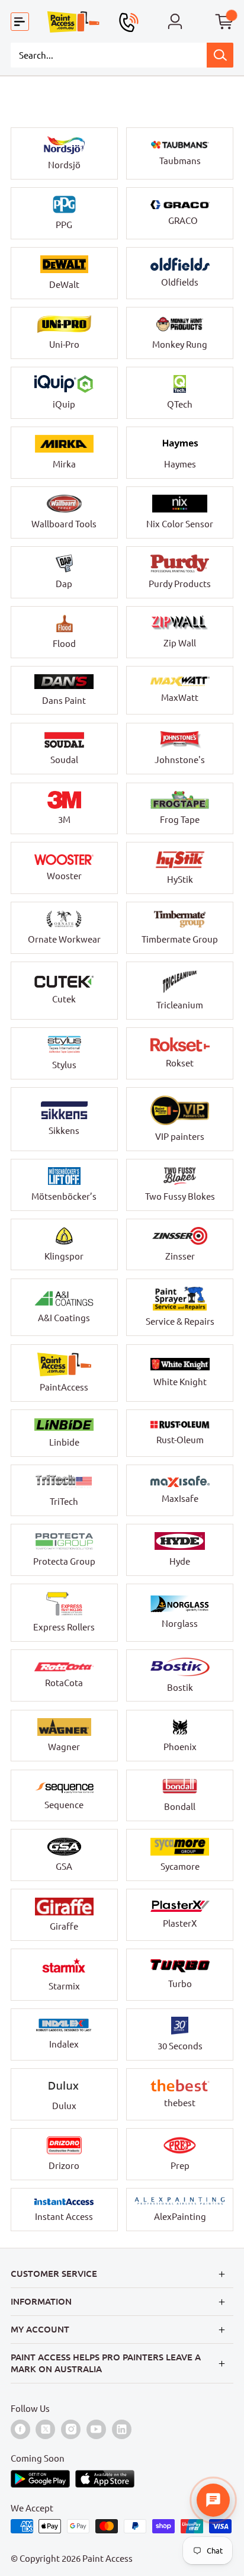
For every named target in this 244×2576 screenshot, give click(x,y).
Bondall (180, 1807)
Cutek (64, 999)
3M (64, 820)
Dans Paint (64, 701)
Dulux (64, 2106)
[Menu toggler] (20, 22)
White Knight (180, 1382)
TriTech (64, 1502)
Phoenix (180, 1747)
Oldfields (180, 282)
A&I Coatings (64, 1318)
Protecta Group (64, 1561)
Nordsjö (64, 165)
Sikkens (64, 1131)
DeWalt (64, 285)
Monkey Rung (180, 345)
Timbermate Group (180, 939)
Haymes (180, 464)
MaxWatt (180, 698)
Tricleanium (180, 1005)
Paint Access (107, 2559)
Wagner (64, 1747)
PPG (64, 225)
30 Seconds (180, 2046)
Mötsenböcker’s (64, 1196)
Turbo (180, 1984)
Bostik (180, 1688)
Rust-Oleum (180, 1440)
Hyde (180, 1561)
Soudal (64, 760)
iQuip (64, 404)
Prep (180, 2166)
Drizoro (64, 2166)
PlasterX (180, 1923)
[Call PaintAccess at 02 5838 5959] (129, 23)
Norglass (180, 1624)
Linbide (64, 1442)
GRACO (183, 221)
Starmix (64, 1986)
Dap (64, 584)
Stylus (64, 1065)
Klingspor (64, 1256)
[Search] (220, 55)
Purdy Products (180, 584)
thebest (180, 2103)
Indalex (64, 2044)
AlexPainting (180, 2217)
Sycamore (180, 1867)
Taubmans (180, 161)
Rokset (180, 1063)
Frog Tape (180, 820)
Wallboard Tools (64, 524)
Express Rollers (64, 1627)
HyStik (180, 880)
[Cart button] (224, 22)
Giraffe (64, 1926)
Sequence (64, 1805)
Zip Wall (180, 643)
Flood (64, 644)
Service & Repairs (180, 1321)
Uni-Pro (64, 345)
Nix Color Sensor (180, 524)
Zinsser (180, 1256)
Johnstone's (180, 760)
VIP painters (180, 1137)
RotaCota (64, 1683)
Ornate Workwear (64, 939)
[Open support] (213, 2500)
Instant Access (64, 2217)
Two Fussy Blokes (180, 1196)
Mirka (64, 464)
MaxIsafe (180, 1499)
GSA (64, 1867)
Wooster (64, 876)
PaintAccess (64, 1387)
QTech (180, 404)
